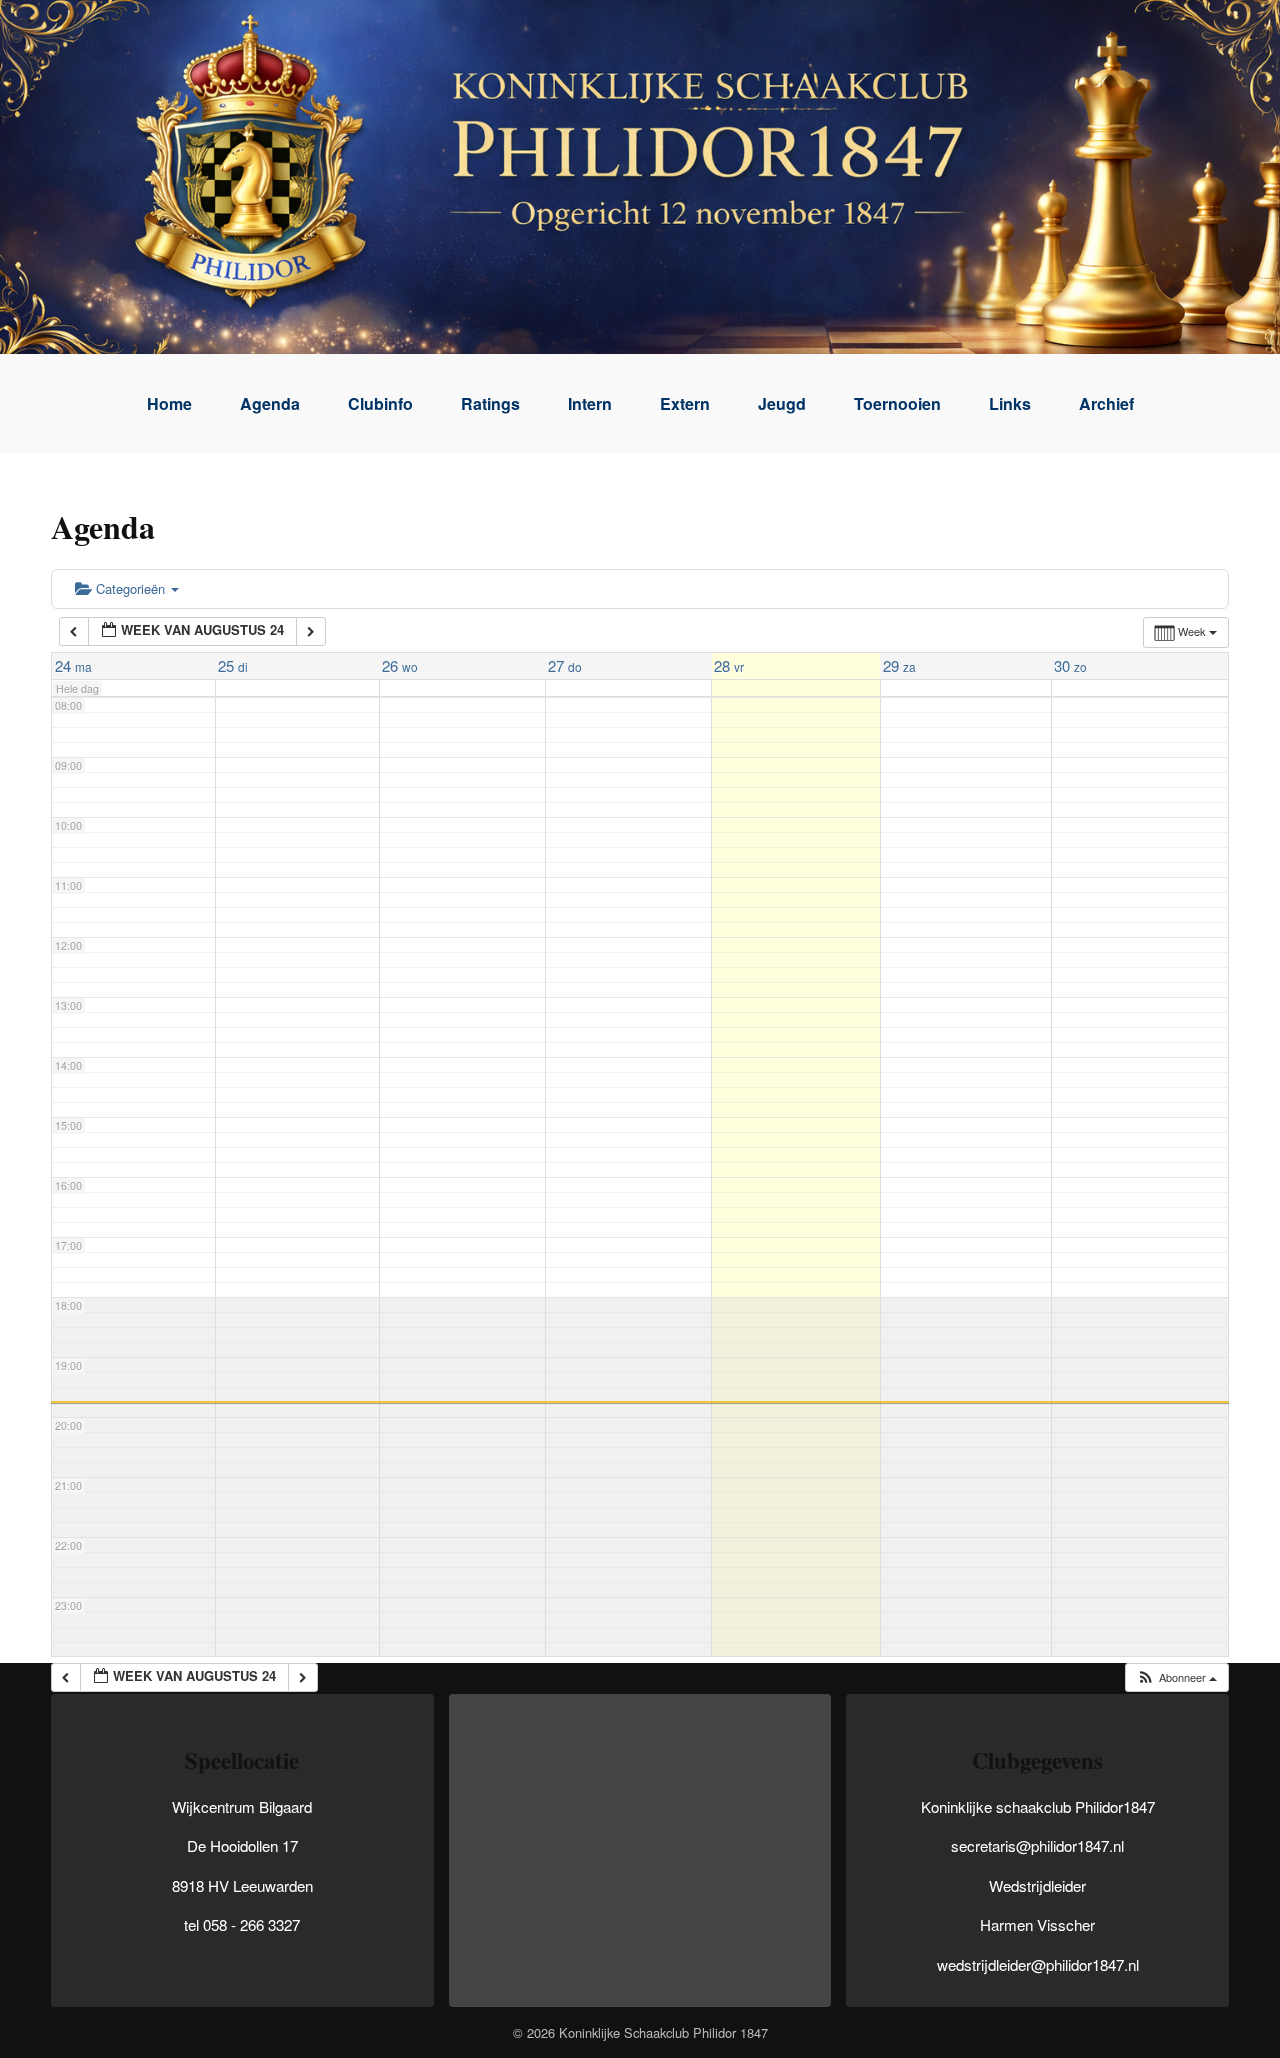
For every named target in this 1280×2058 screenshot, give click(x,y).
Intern (590, 403)
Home (169, 403)
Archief (1106, 403)
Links (1010, 403)
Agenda (270, 403)
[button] (1176, 1677)
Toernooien (897, 403)
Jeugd (782, 403)
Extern (685, 403)
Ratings (490, 403)
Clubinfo (380, 403)
